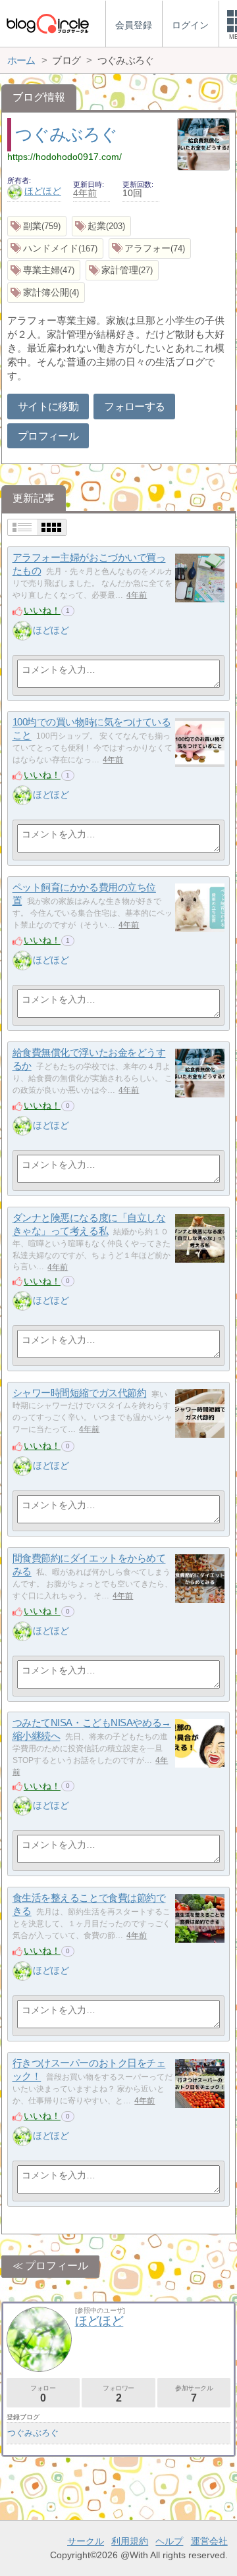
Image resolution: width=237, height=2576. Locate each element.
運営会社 (209, 2541)
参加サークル (194, 2394)
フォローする (134, 407)
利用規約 (130, 2541)
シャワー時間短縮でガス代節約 (80, 1393)
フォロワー (118, 2394)
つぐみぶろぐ (66, 134)
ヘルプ (169, 2541)
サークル (86, 2541)
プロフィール (48, 436)
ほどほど (43, 191)
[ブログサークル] (47, 23)
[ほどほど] (22, 631)
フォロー (43, 2394)
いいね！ (42, 610)
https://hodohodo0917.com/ (65, 157)
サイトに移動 (48, 407)
